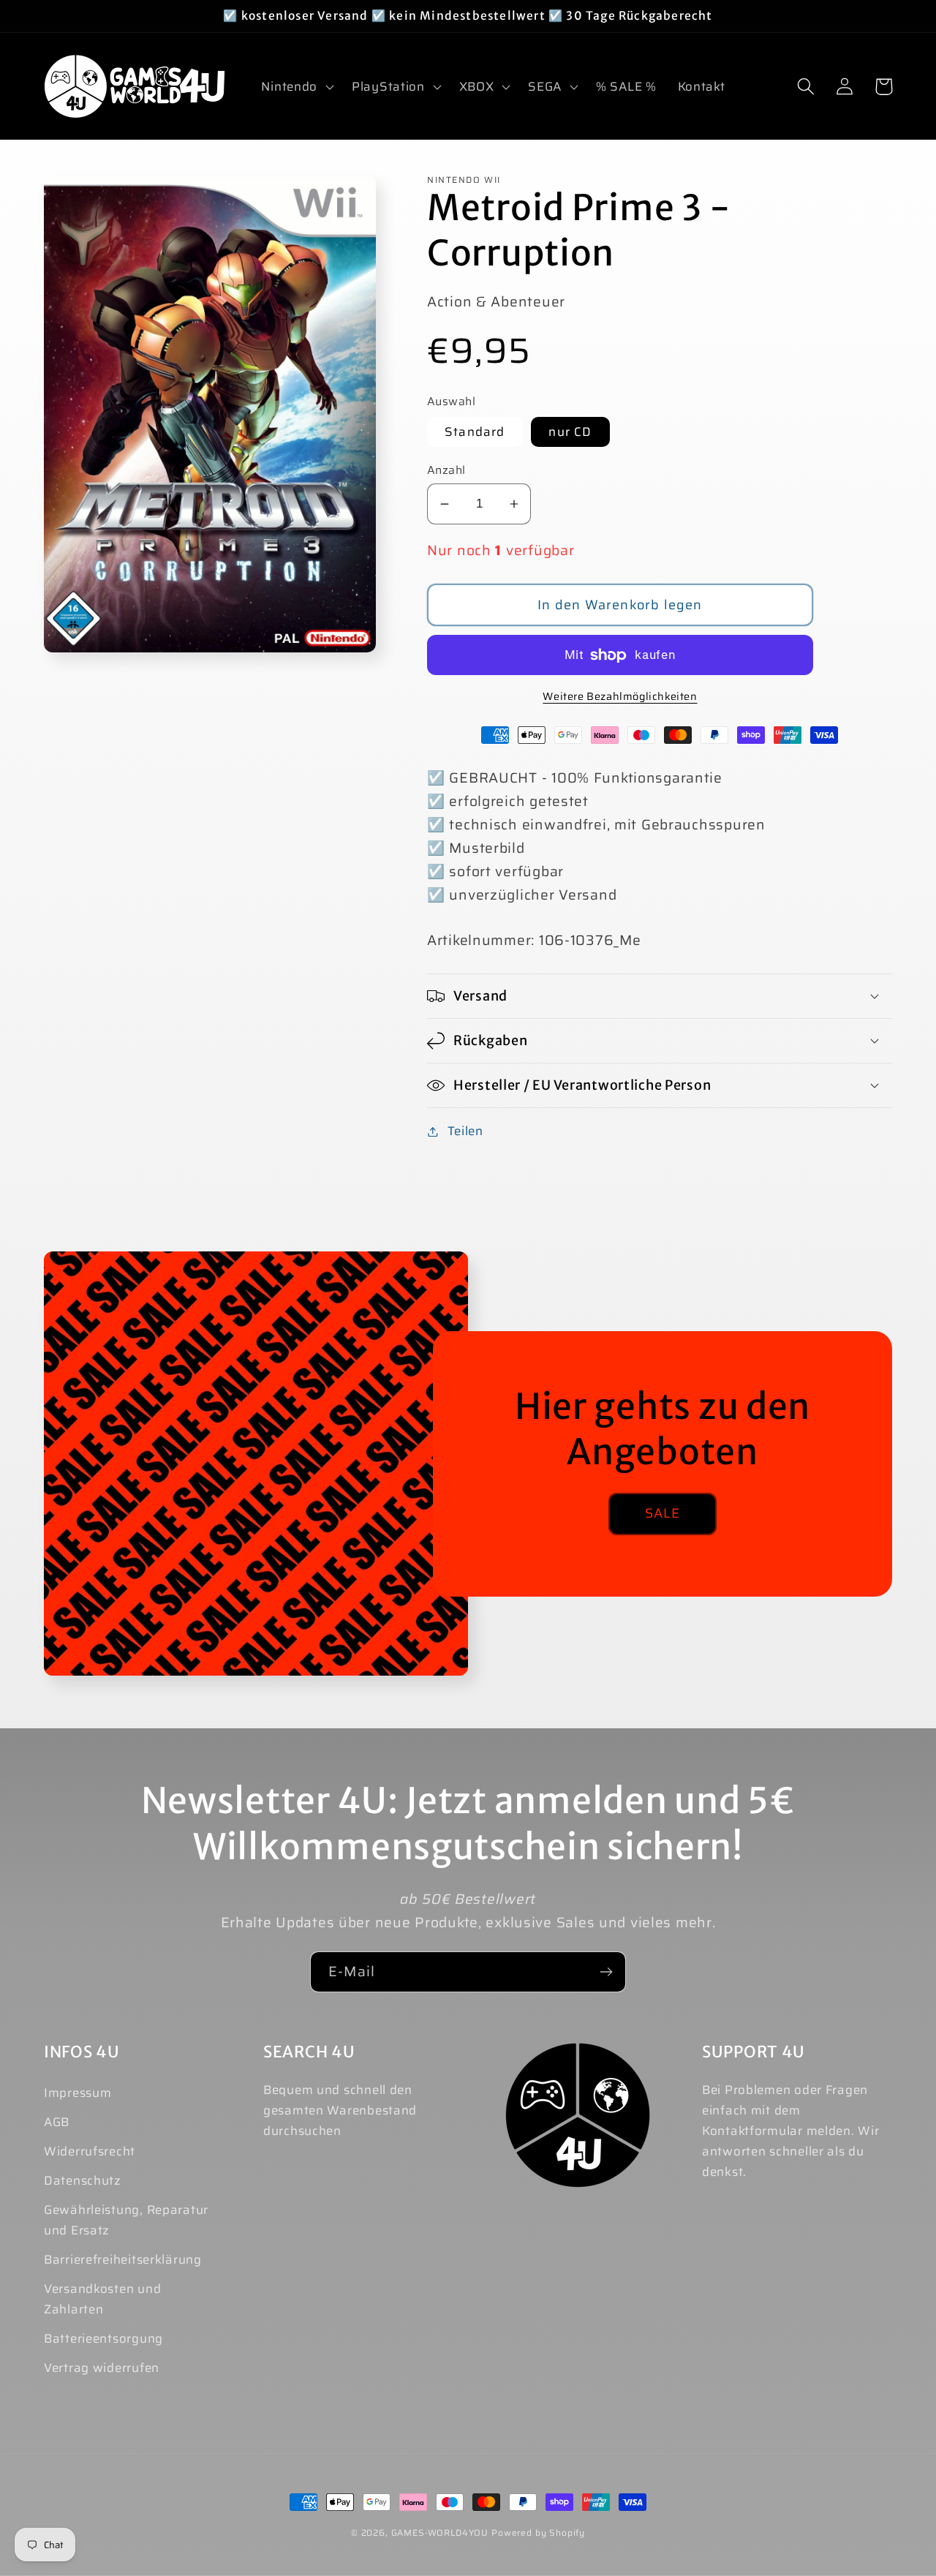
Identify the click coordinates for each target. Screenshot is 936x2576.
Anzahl (446, 470)
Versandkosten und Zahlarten (102, 2299)
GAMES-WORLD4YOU (440, 2532)
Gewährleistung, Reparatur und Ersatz (126, 2220)
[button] (296, 86)
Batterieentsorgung (103, 2338)
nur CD (570, 432)
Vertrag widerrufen (102, 2368)
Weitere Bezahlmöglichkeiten (620, 696)
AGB (57, 2122)
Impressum (78, 2093)
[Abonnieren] (606, 1972)
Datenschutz (83, 2180)
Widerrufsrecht (90, 2151)
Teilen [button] (465, 1131)
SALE (663, 1513)
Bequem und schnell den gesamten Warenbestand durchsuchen (340, 2110)
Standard (475, 432)
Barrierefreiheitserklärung (123, 2259)
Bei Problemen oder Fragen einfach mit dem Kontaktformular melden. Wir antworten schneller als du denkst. (790, 2131)
